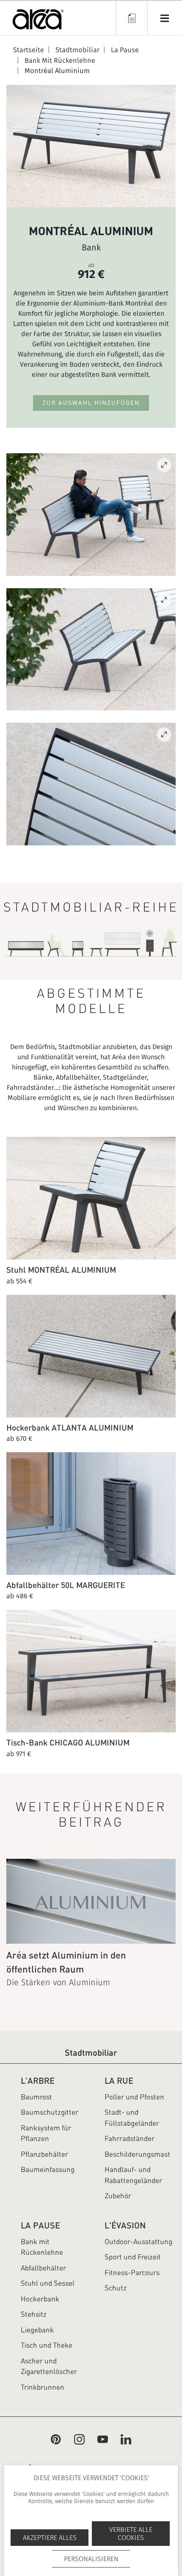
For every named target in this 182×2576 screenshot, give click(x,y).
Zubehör (118, 2196)
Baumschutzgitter (50, 2112)
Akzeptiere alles (50, 2538)
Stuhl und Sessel (48, 2283)
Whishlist (131, 18)
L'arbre (38, 2081)
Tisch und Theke (47, 2345)
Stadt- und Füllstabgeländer (132, 2118)
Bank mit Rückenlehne (42, 2247)
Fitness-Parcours (132, 2273)
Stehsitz (34, 2314)
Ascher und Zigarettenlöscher (49, 2366)
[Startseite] (38, 21)
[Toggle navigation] (164, 18)
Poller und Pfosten (134, 2097)
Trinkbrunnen (43, 2387)
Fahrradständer (130, 2138)
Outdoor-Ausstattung (138, 2242)
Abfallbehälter (43, 2268)
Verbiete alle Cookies (131, 2534)
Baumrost (36, 2097)
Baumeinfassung (48, 2169)
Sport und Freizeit (133, 2257)
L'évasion (125, 2225)
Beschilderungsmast (137, 2154)
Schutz (116, 2288)
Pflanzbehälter (44, 2154)
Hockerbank (40, 2299)
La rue (119, 2081)
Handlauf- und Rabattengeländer (133, 2175)
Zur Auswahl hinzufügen (91, 403)
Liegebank (37, 2330)
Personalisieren (91, 2559)
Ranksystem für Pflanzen (46, 2133)
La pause (40, 2225)
